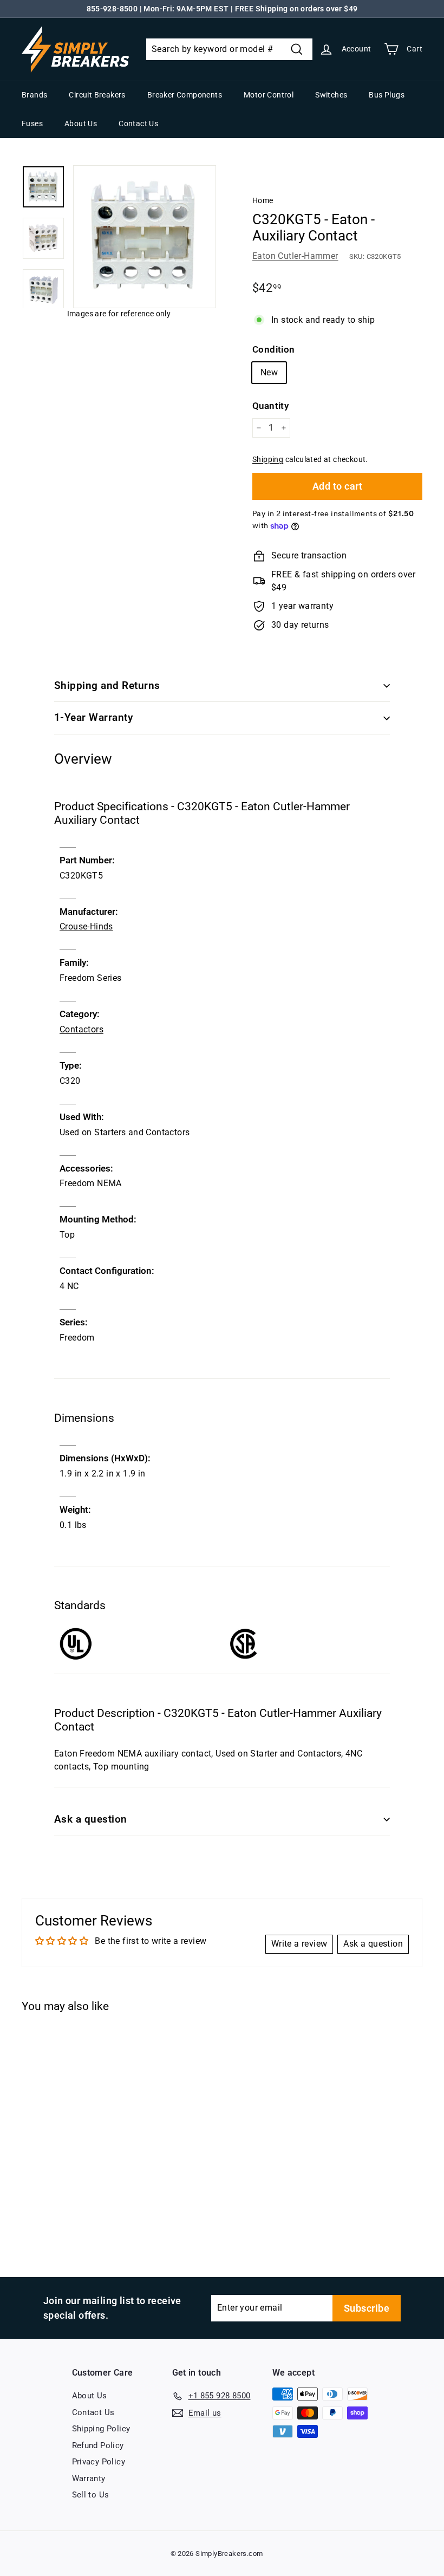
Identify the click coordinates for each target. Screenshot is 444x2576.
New (269, 372)
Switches (331, 95)
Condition (274, 349)
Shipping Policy (101, 2429)
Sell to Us (91, 2495)
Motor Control (269, 95)
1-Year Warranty (93, 717)
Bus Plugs (387, 95)
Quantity (270, 406)
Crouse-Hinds (86, 926)
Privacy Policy (99, 2462)
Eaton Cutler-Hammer (295, 256)
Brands (34, 95)
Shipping (268, 459)
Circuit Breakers (97, 95)
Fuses (32, 123)
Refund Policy (98, 2445)
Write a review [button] (299, 1944)
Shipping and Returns (107, 685)
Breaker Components (185, 95)
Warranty (89, 2479)
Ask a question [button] (373, 1944)
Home (263, 200)
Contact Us (138, 123)
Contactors (81, 1029)
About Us (81, 123)
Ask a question (91, 1819)
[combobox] (229, 49)
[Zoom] (145, 237)
